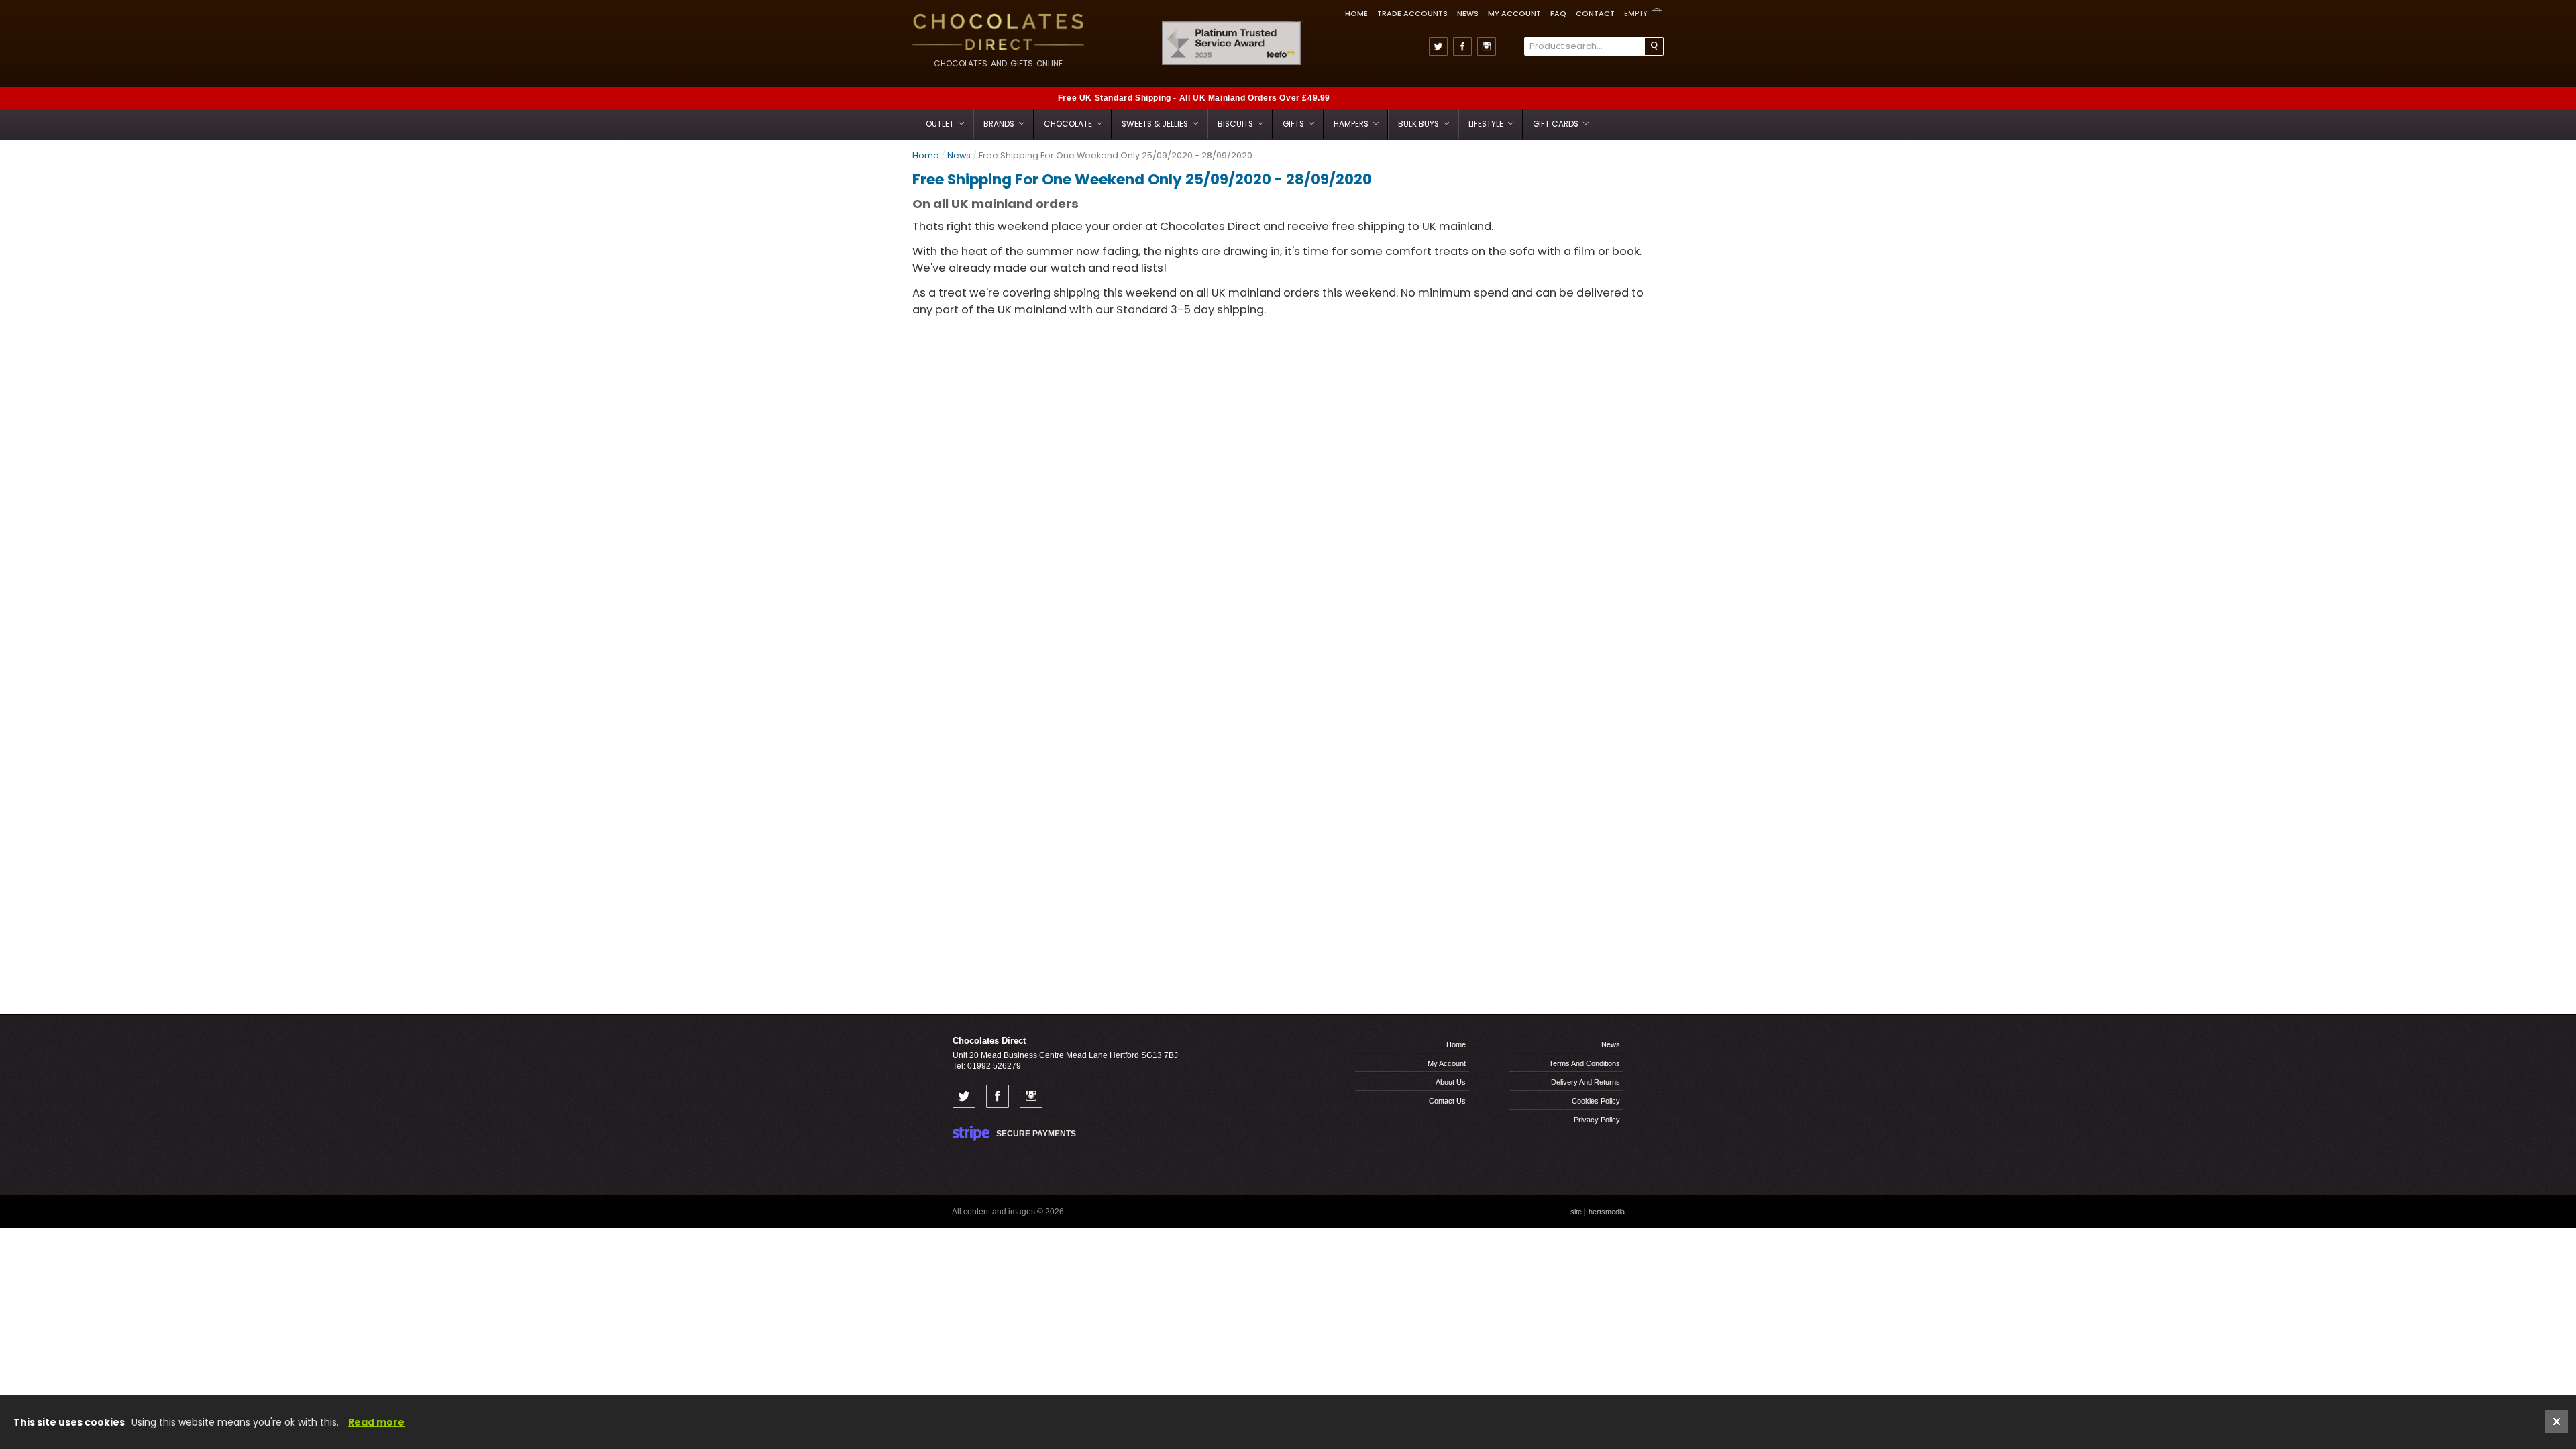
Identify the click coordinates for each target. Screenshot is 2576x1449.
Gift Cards (1557, 124)
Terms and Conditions (1585, 1063)
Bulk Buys (1419, 124)
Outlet (941, 124)
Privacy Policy (1597, 1120)
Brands (1000, 124)
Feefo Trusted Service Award (1297, 22)
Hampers (1352, 124)
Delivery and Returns (1586, 1082)
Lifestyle (1487, 124)
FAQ (1558, 13)
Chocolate (1069, 124)
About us (1451, 1082)
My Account (1514, 13)
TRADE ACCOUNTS (1412, 13)
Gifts (1294, 124)
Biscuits (1236, 124)
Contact (1595, 13)
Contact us (1447, 1101)
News (1468, 13)
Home (1356, 13)
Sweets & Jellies (1156, 124)
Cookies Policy (1596, 1101)
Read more (376, 1422)
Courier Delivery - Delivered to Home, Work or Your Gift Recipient (1606, 98)
